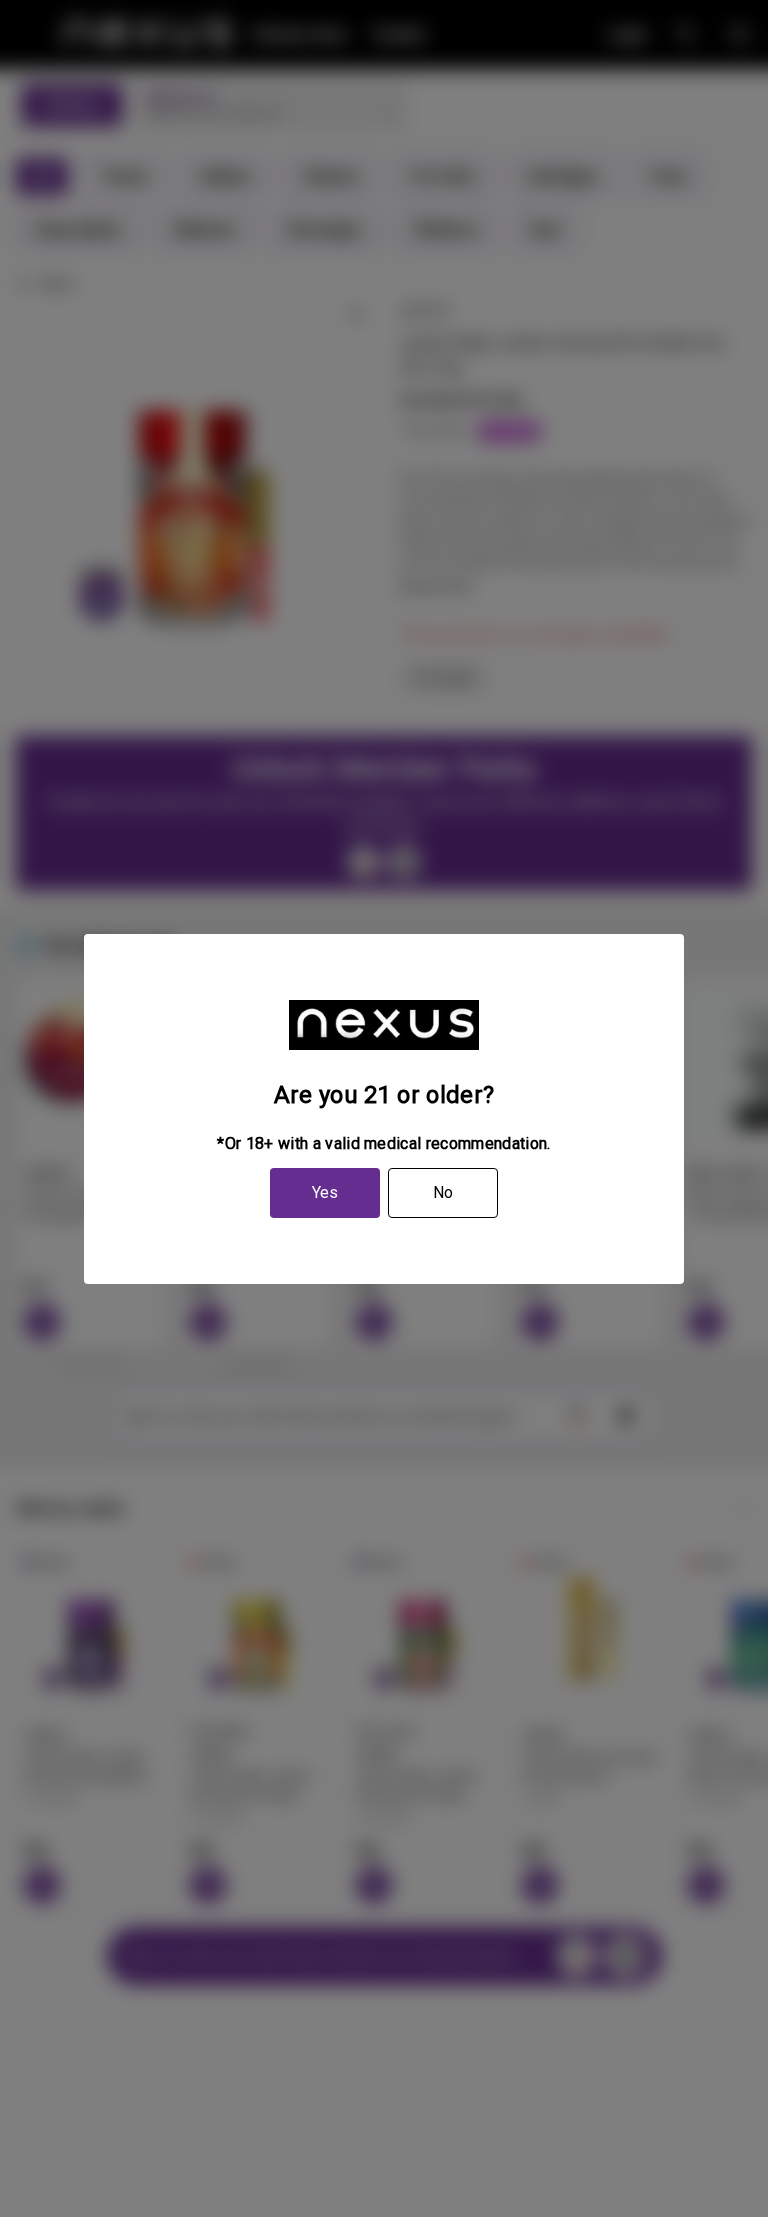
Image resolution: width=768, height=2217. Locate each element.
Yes (325, 1192)
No (443, 1192)
